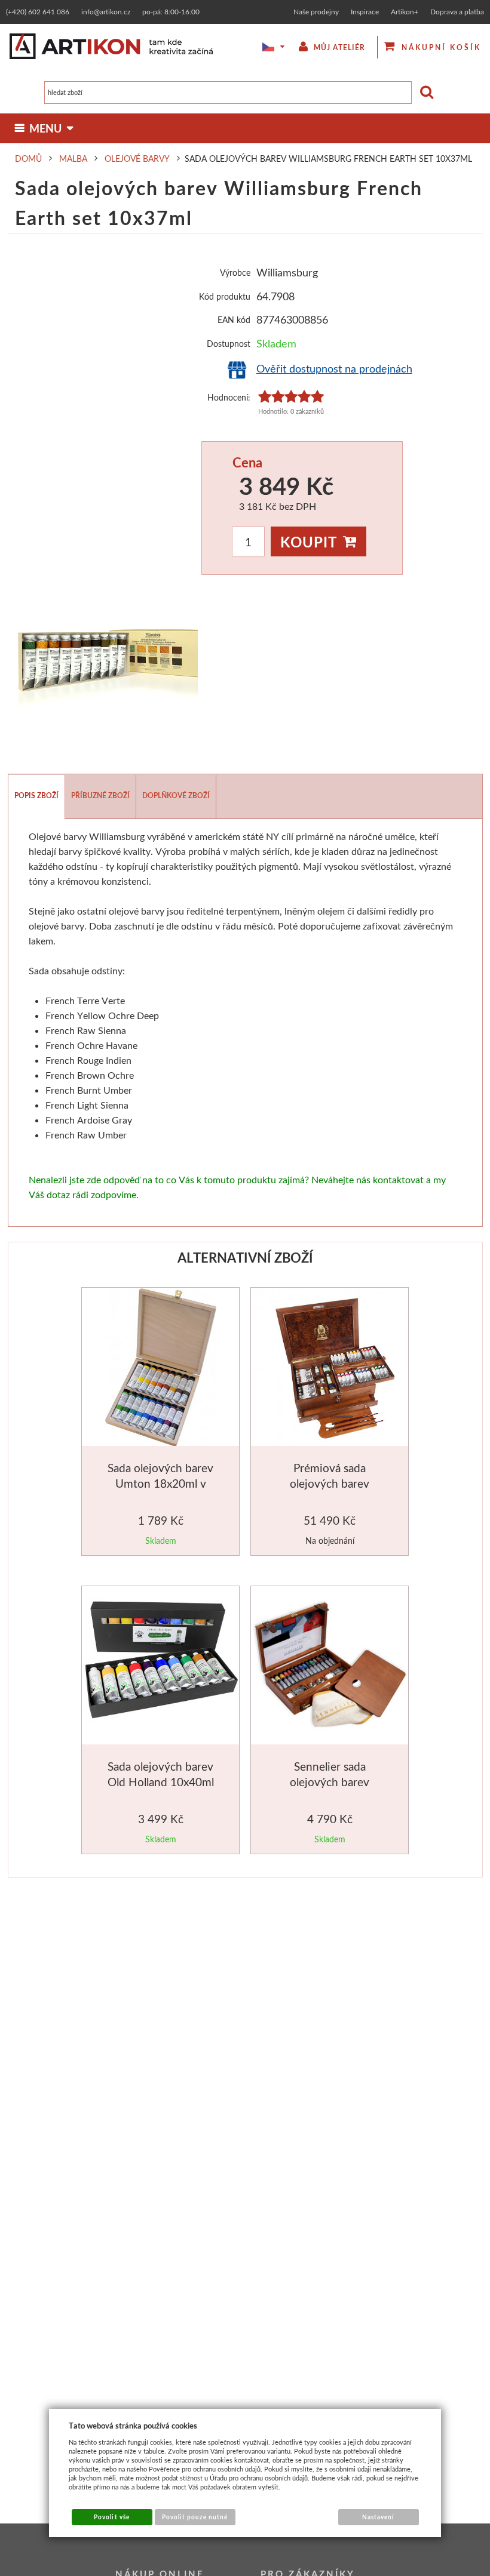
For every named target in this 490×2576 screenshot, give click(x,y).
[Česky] (265, 47)
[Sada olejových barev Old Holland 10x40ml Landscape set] (162, 1666)
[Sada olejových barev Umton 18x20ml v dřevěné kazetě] (160, 1369)
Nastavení (378, 2517)
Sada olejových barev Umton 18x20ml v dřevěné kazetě (160, 1483)
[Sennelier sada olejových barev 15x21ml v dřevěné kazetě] (331, 1666)
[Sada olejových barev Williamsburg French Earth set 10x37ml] (103, 669)
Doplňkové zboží (176, 795)
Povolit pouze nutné (195, 2517)
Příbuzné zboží (100, 795)
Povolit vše (111, 2517)
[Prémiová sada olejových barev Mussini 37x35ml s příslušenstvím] (331, 1369)
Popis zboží (36, 795)
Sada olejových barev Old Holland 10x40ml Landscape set (161, 1781)
